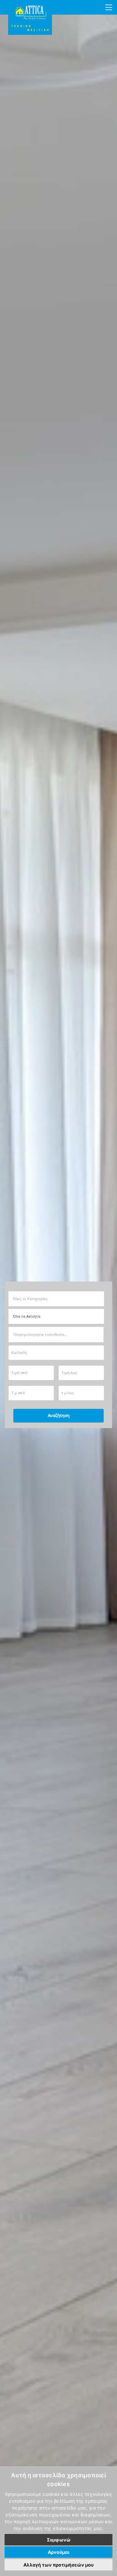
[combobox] (54, 1299)
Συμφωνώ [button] (59, 2540)
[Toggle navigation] (109, 7)
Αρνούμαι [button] (59, 2552)
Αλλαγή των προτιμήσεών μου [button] (58, 2565)
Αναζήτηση (59, 1416)
